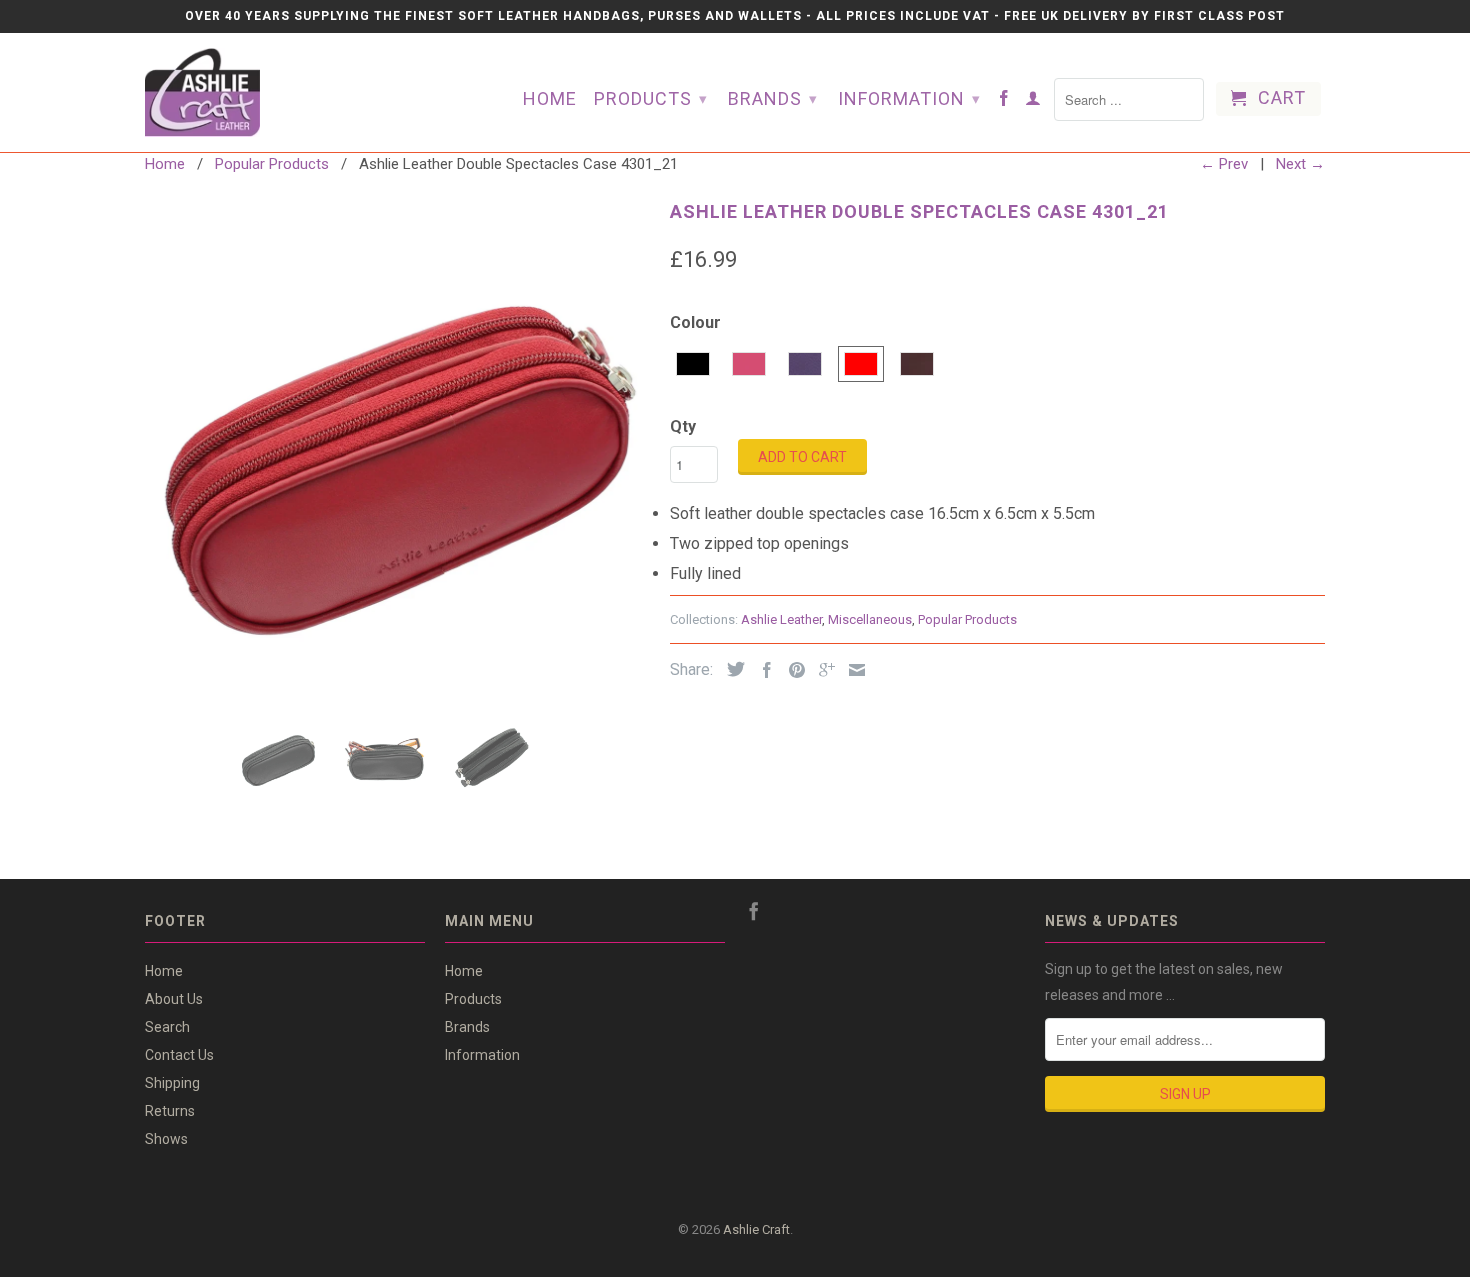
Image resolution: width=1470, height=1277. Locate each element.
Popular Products (967, 619)
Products (651, 98)
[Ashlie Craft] (245, 92)
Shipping (172, 1083)
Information (909, 98)
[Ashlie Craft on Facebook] (1004, 102)
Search (167, 1027)
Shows (166, 1139)
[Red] (397, 447)
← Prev (1224, 164)
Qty (683, 426)
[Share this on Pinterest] (792, 670)
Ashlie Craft (756, 1229)
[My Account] (1033, 102)
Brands (773, 98)
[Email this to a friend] (852, 670)
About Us (174, 999)
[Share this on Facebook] (762, 670)
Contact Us (179, 1055)
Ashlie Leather (781, 619)
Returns (170, 1111)
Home (550, 99)
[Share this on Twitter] (731, 669)
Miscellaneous (870, 619)
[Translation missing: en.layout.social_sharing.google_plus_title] (822, 670)
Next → (1300, 164)
